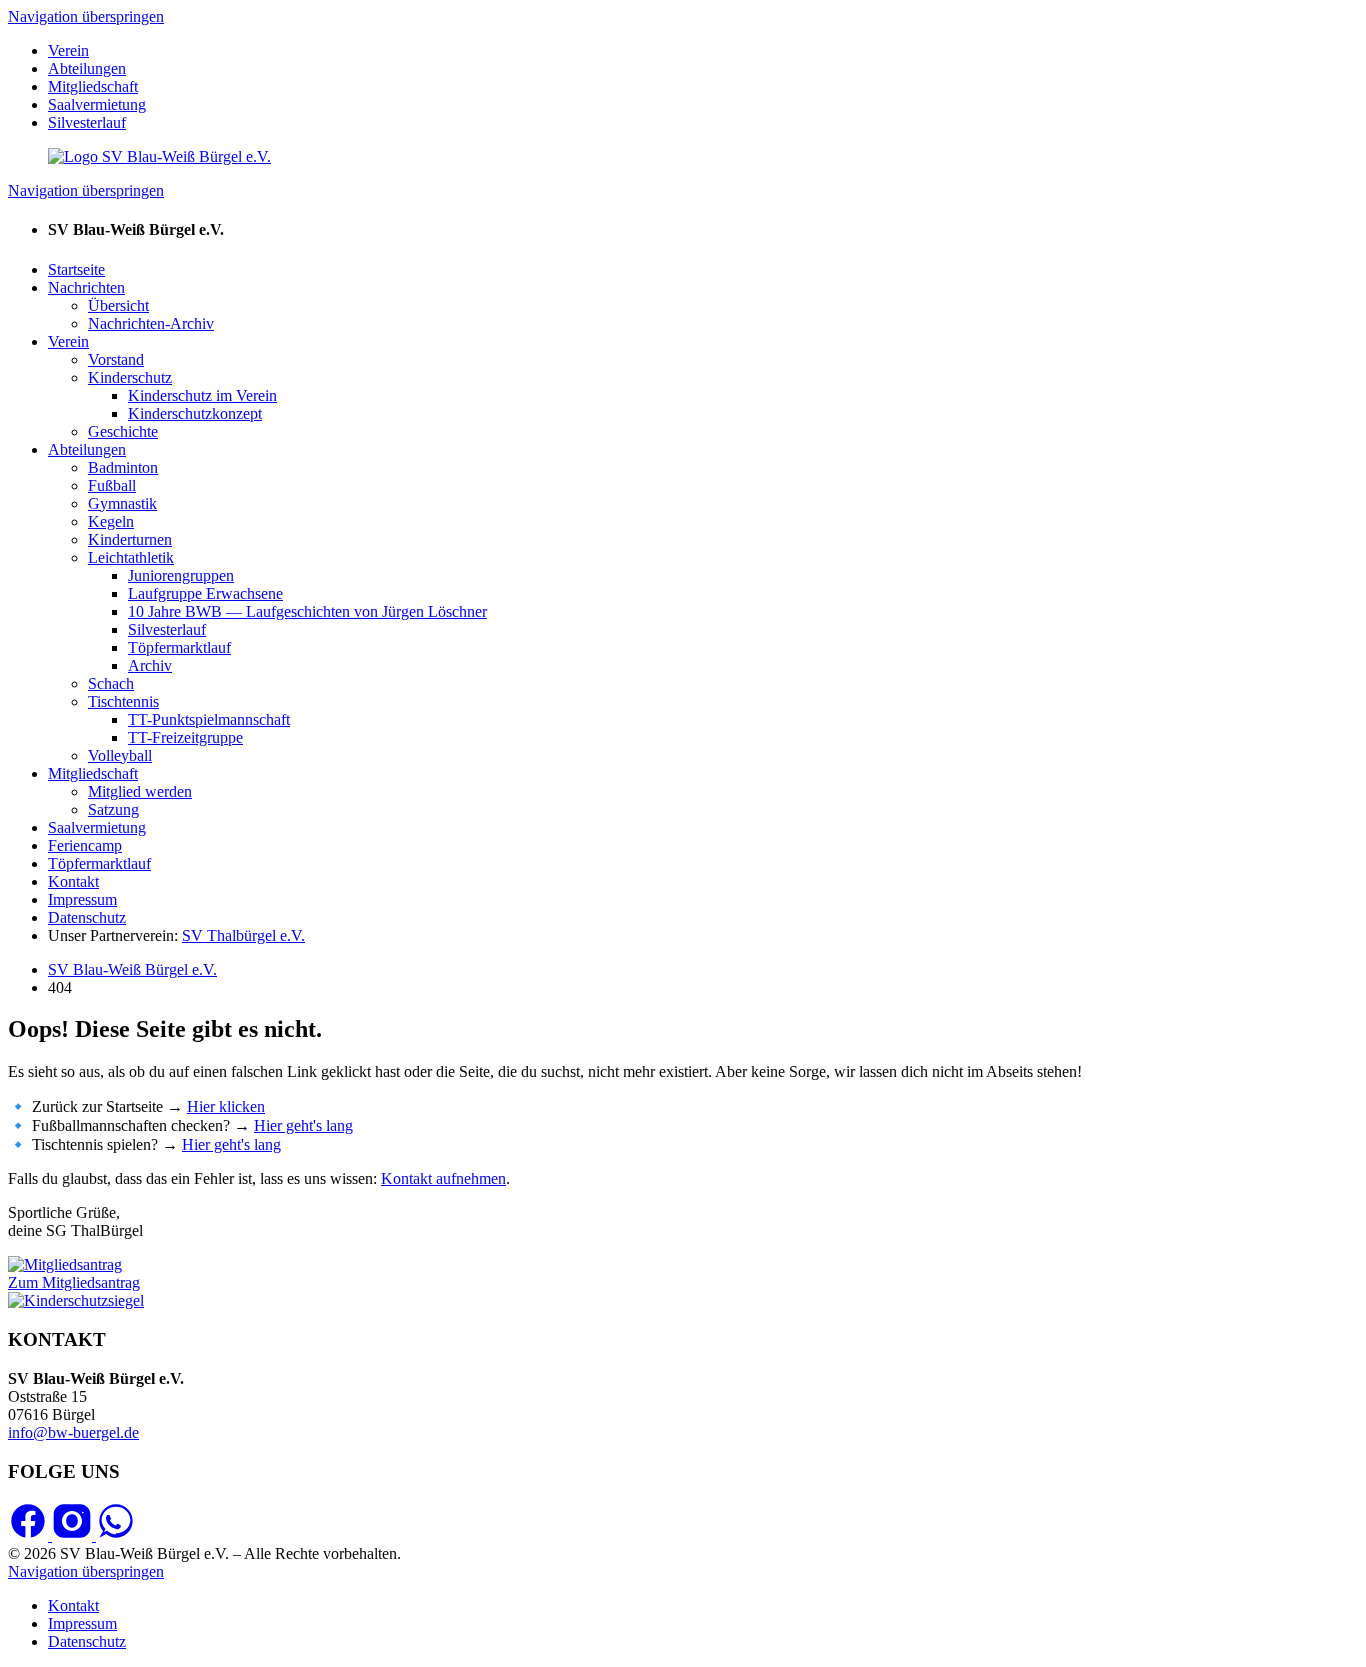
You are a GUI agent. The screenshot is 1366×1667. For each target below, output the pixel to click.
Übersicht (118, 305)
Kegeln (111, 521)
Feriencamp (85, 845)
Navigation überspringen (86, 16)
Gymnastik (122, 503)
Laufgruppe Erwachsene (205, 593)
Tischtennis (123, 701)
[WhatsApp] (116, 1535)
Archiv (150, 665)
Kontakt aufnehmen (443, 1178)
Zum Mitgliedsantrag (74, 1282)
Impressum (82, 899)
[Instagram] (74, 1535)
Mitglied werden (140, 791)
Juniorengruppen (181, 575)
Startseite (76, 269)
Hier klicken (226, 1106)
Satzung (113, 809)
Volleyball (120, 755)
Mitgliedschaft (93, 86)
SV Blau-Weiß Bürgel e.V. (132, 969)
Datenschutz (87, 917)
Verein (68, 50)
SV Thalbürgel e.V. (243, 935)
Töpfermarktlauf (179, 647)
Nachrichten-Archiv (151, 323)
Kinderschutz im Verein (202, 395)
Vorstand (116, 359)
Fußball (112, 485)
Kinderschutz (130, 377)
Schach (111, 683)
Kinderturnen (130, 539)
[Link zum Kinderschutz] (76, 1300)
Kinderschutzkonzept (195, 413)
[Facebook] (30, 1535)
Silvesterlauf (87, 122)
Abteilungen (87, 68)
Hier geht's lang (303, 1125)
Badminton (123, 467)
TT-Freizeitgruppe (185, 737)
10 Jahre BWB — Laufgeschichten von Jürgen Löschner (307, 611)
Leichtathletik (131, 557)
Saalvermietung (97, 104)
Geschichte (123, 431)
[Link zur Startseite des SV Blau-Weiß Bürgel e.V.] (159, 156)
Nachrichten (86, 287)
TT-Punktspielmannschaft (209, 719)
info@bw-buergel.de (73, 1432)
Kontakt (73, 881)
